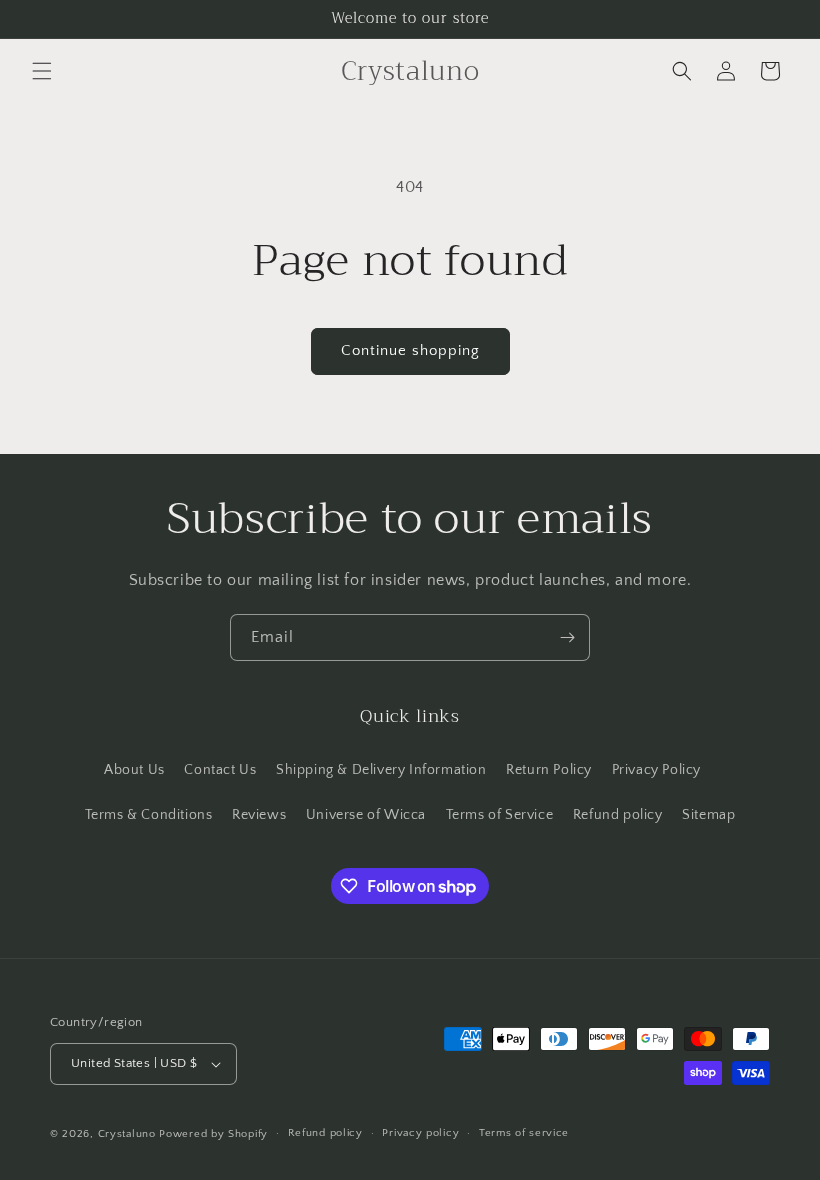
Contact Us (220, 770)
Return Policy (549, 770)
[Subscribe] (567, 637)
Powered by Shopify (213, 1134)
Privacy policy (420, 1133)
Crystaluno (127, 1134)
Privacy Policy (656, 770)
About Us (134, 770)
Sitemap (708, 815)
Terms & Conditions (149, 815)
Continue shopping (410, 350)
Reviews (259, 815)
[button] (42, 71)
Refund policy (618, 815)
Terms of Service (500, 815)
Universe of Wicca (366, 815)
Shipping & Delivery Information (381, 770)
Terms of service (524, 1133)
